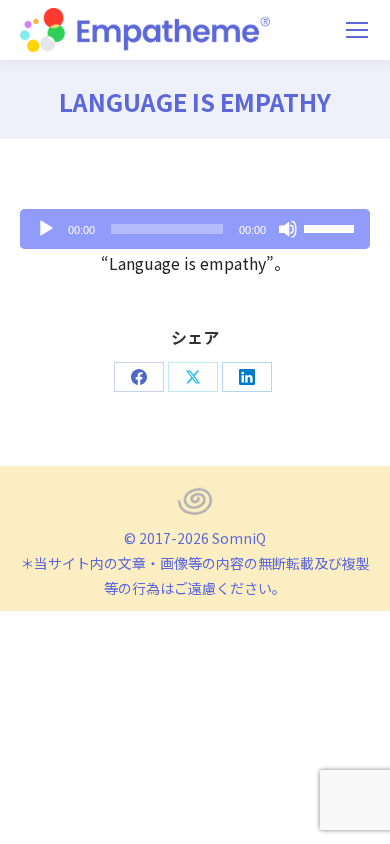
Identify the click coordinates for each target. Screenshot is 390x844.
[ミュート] (288, 229)
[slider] (332, 227)
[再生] (46, 229)
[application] (195, 229)
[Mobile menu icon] (357, 30)
